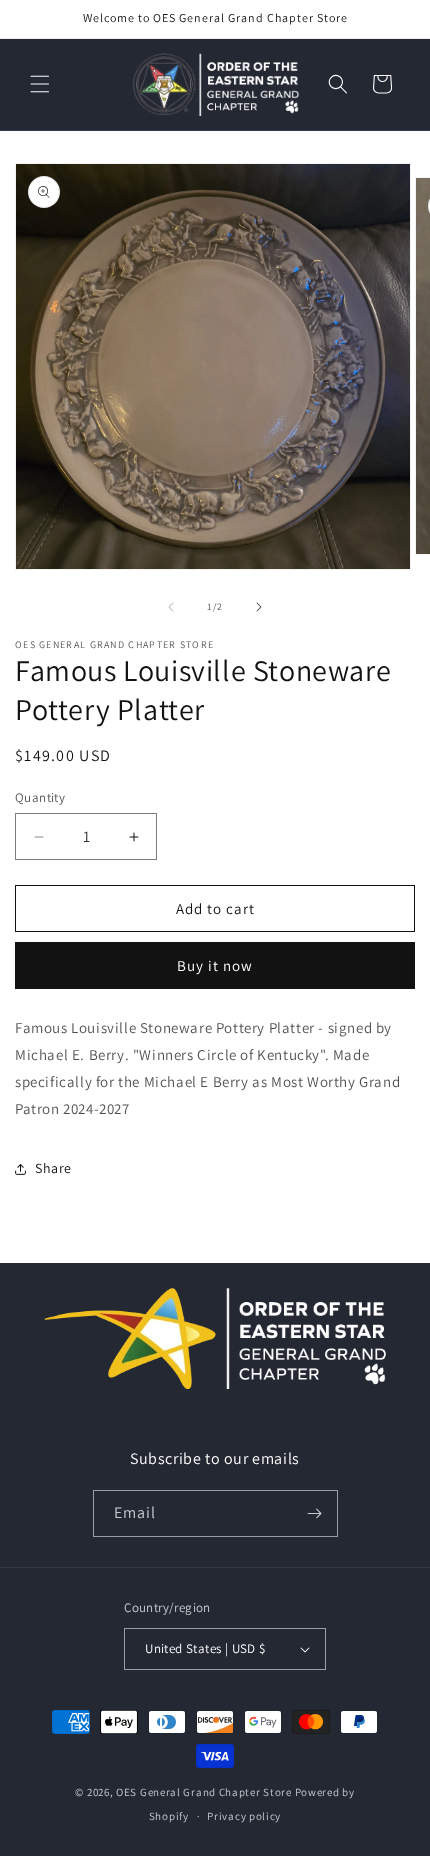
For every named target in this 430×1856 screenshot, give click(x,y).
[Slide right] (259, 607)
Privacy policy (244, 1816)
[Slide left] (171, 607)
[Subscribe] (315, 1513)
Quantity (40, 797)
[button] (40, 84)
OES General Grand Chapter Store (204, 1792)
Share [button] (53, 1168)
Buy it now (215, 965)
